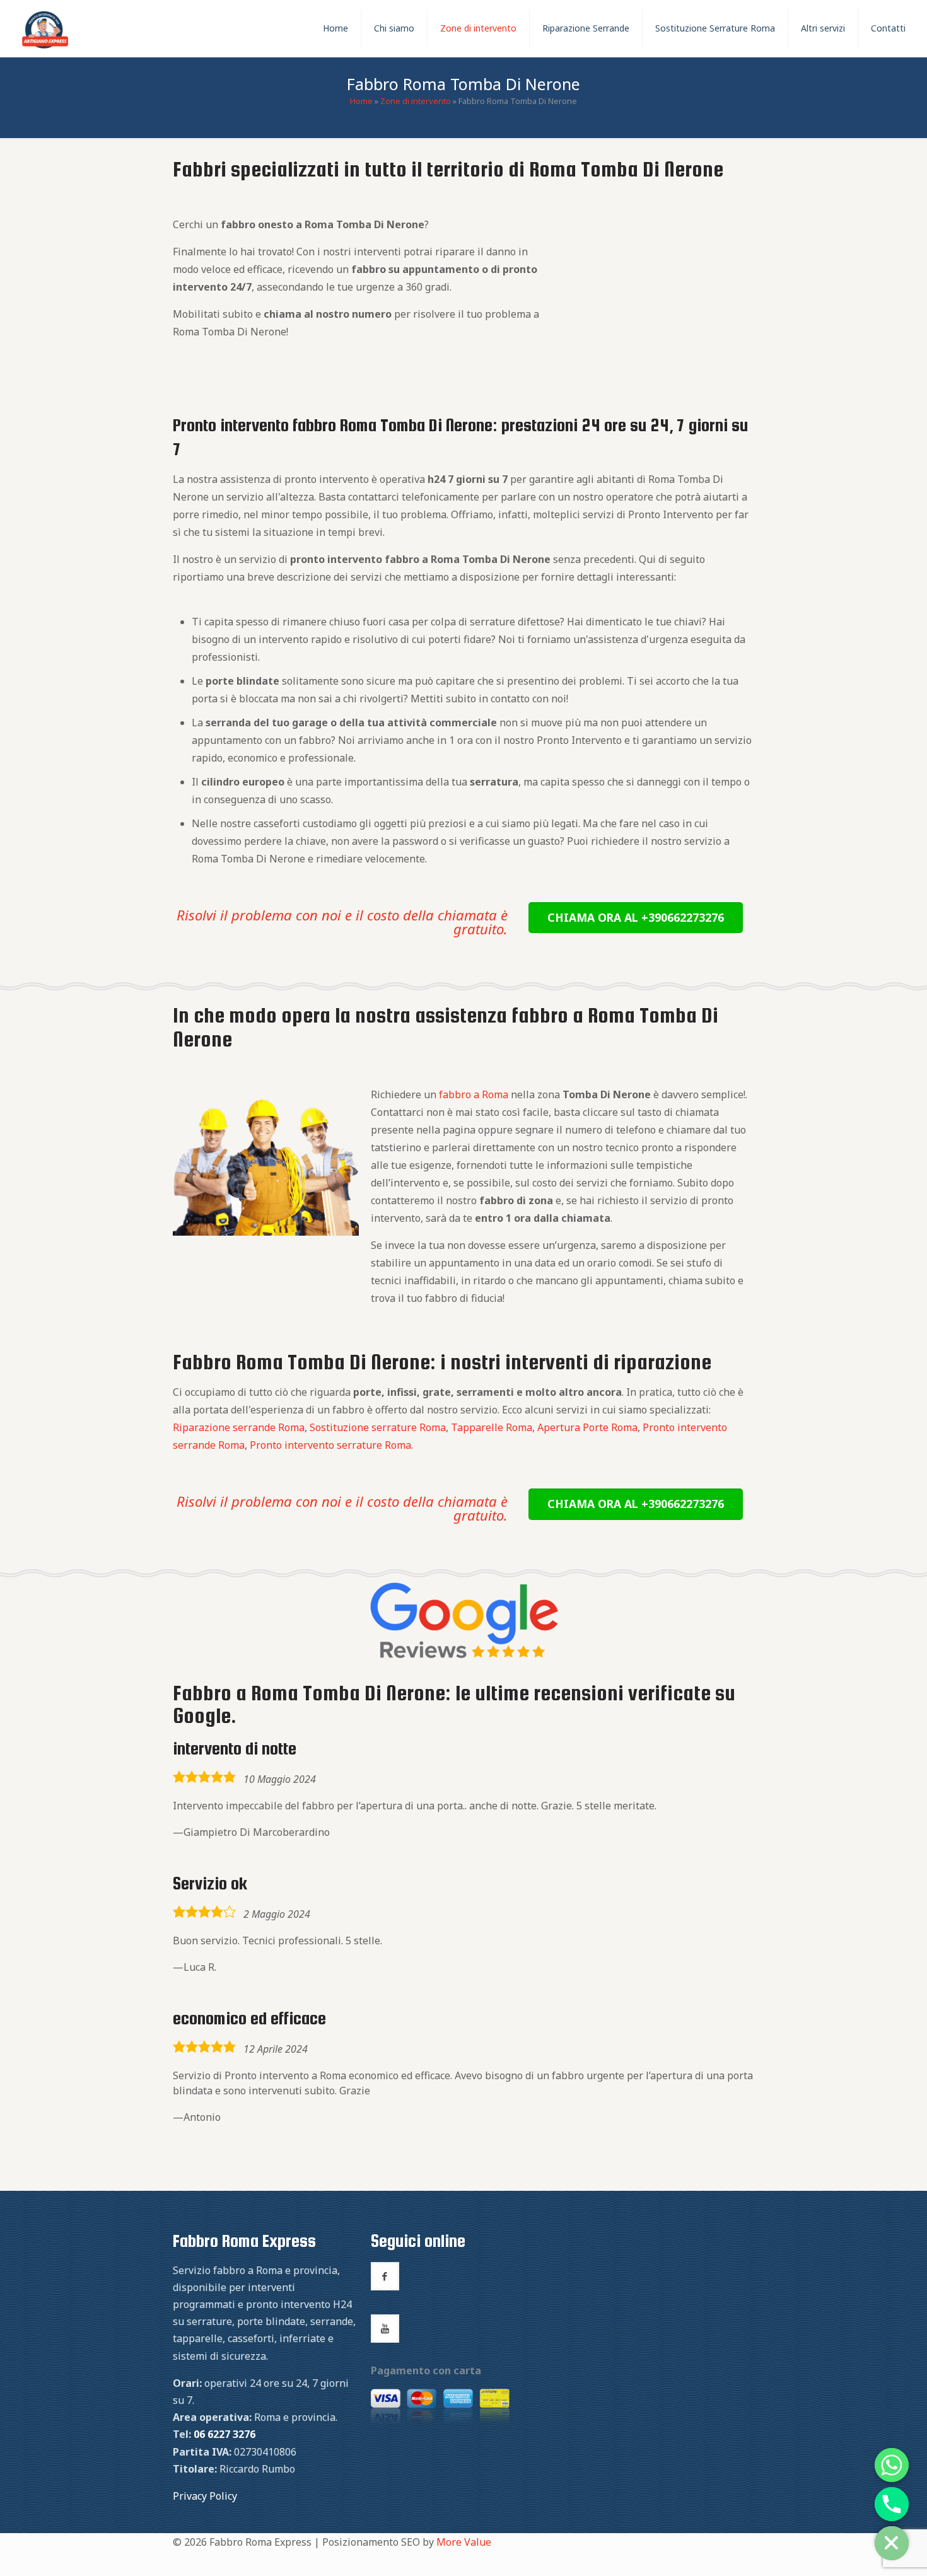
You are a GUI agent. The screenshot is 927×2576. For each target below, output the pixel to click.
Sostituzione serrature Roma (378, 1427)
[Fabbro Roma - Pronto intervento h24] (45, 28)
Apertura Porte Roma (587, 1427)
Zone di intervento (416, 101)
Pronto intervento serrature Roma (330, 1445)
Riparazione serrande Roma (239, 1427)
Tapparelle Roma (492, 1427)
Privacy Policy (205, 2496)
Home (361, 101)
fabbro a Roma (474, 1094)
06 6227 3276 (224, 2434)
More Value (464, 2542)
